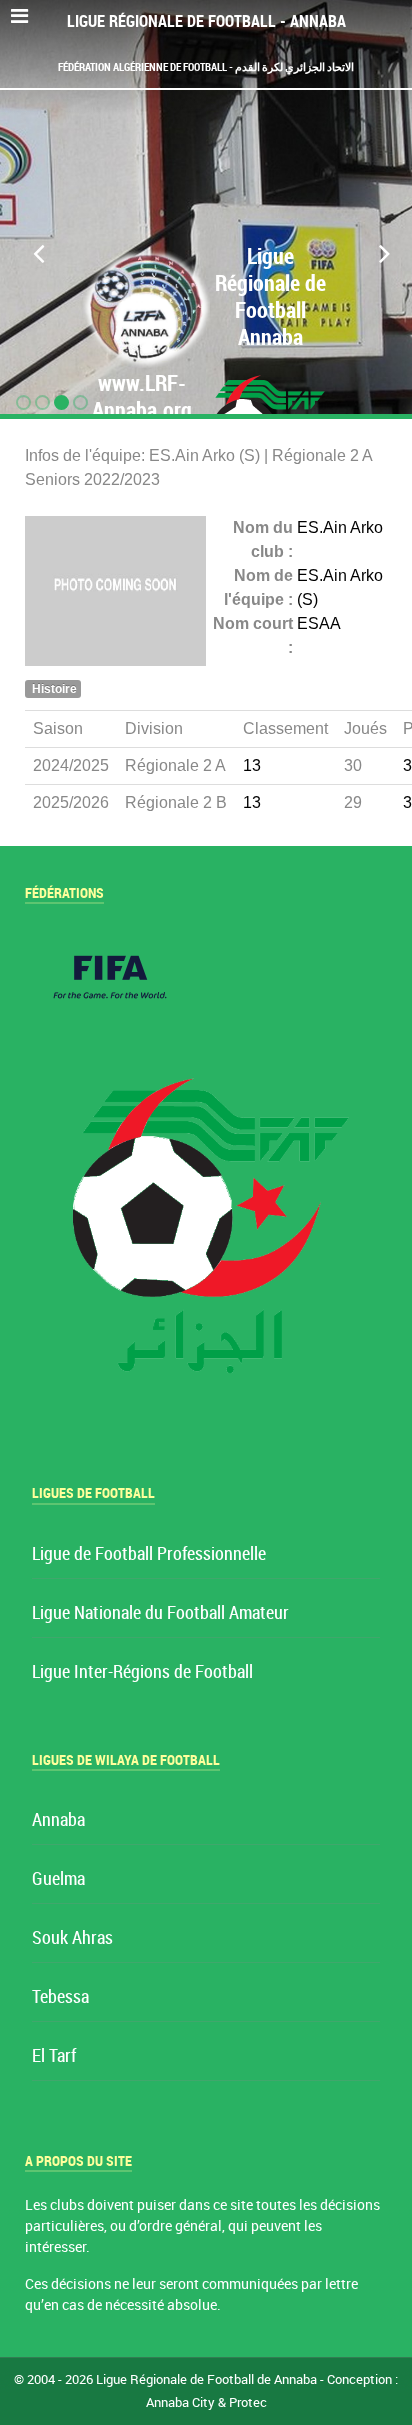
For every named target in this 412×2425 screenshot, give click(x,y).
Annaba (58, 1820)
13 (252, 765)
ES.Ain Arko (340, 527)
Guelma (58, 1879)
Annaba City (180, 2402)
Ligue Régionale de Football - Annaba (206, 21)
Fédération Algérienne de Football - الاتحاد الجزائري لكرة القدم (206, 67)
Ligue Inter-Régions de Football (142, 1672)
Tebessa (60, 1997)
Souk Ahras (72, 1938)
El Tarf (54, 2056)
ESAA (319, 623)
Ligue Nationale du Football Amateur (160, 1613)
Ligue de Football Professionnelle (149, 1554)
